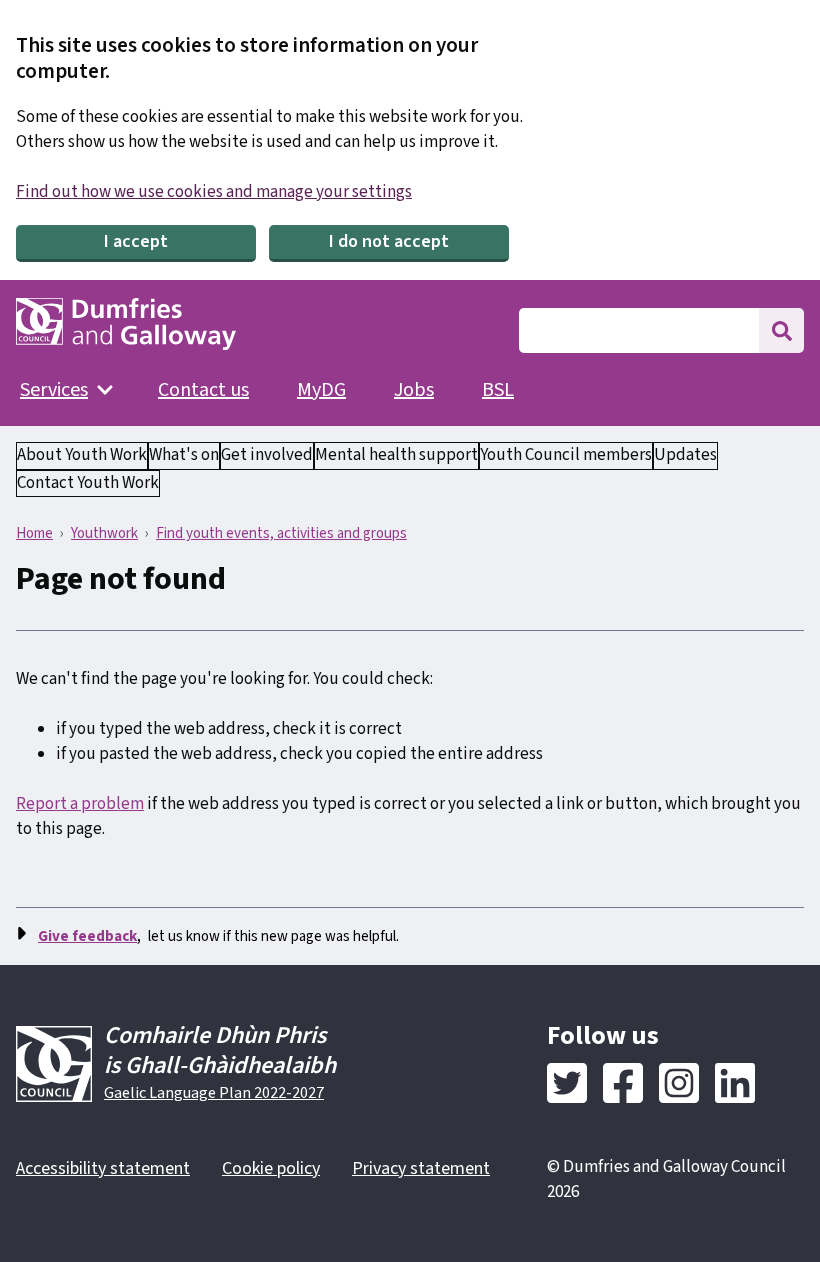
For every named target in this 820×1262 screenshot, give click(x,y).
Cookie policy (271, 1168)
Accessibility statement (103, 1168)
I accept (136, 241)
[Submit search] (781, 330)
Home (34, 533)
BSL (498, 390)
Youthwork (104, 533)
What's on (184, 455)
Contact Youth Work (88, 483)
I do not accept (389, 241)
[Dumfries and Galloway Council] (126, 324)
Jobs (414, 390)
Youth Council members (566, 455)
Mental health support (396, 455)
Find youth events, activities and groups (281, 533)
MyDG (321, 390)
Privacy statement (421, 1168)
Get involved (267, 455)
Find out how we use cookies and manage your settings (214, 192)
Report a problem (80, 804)
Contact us (203, 390)
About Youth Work (82, 455)
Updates (685, 455)
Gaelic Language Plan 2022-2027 (214, 1093)
